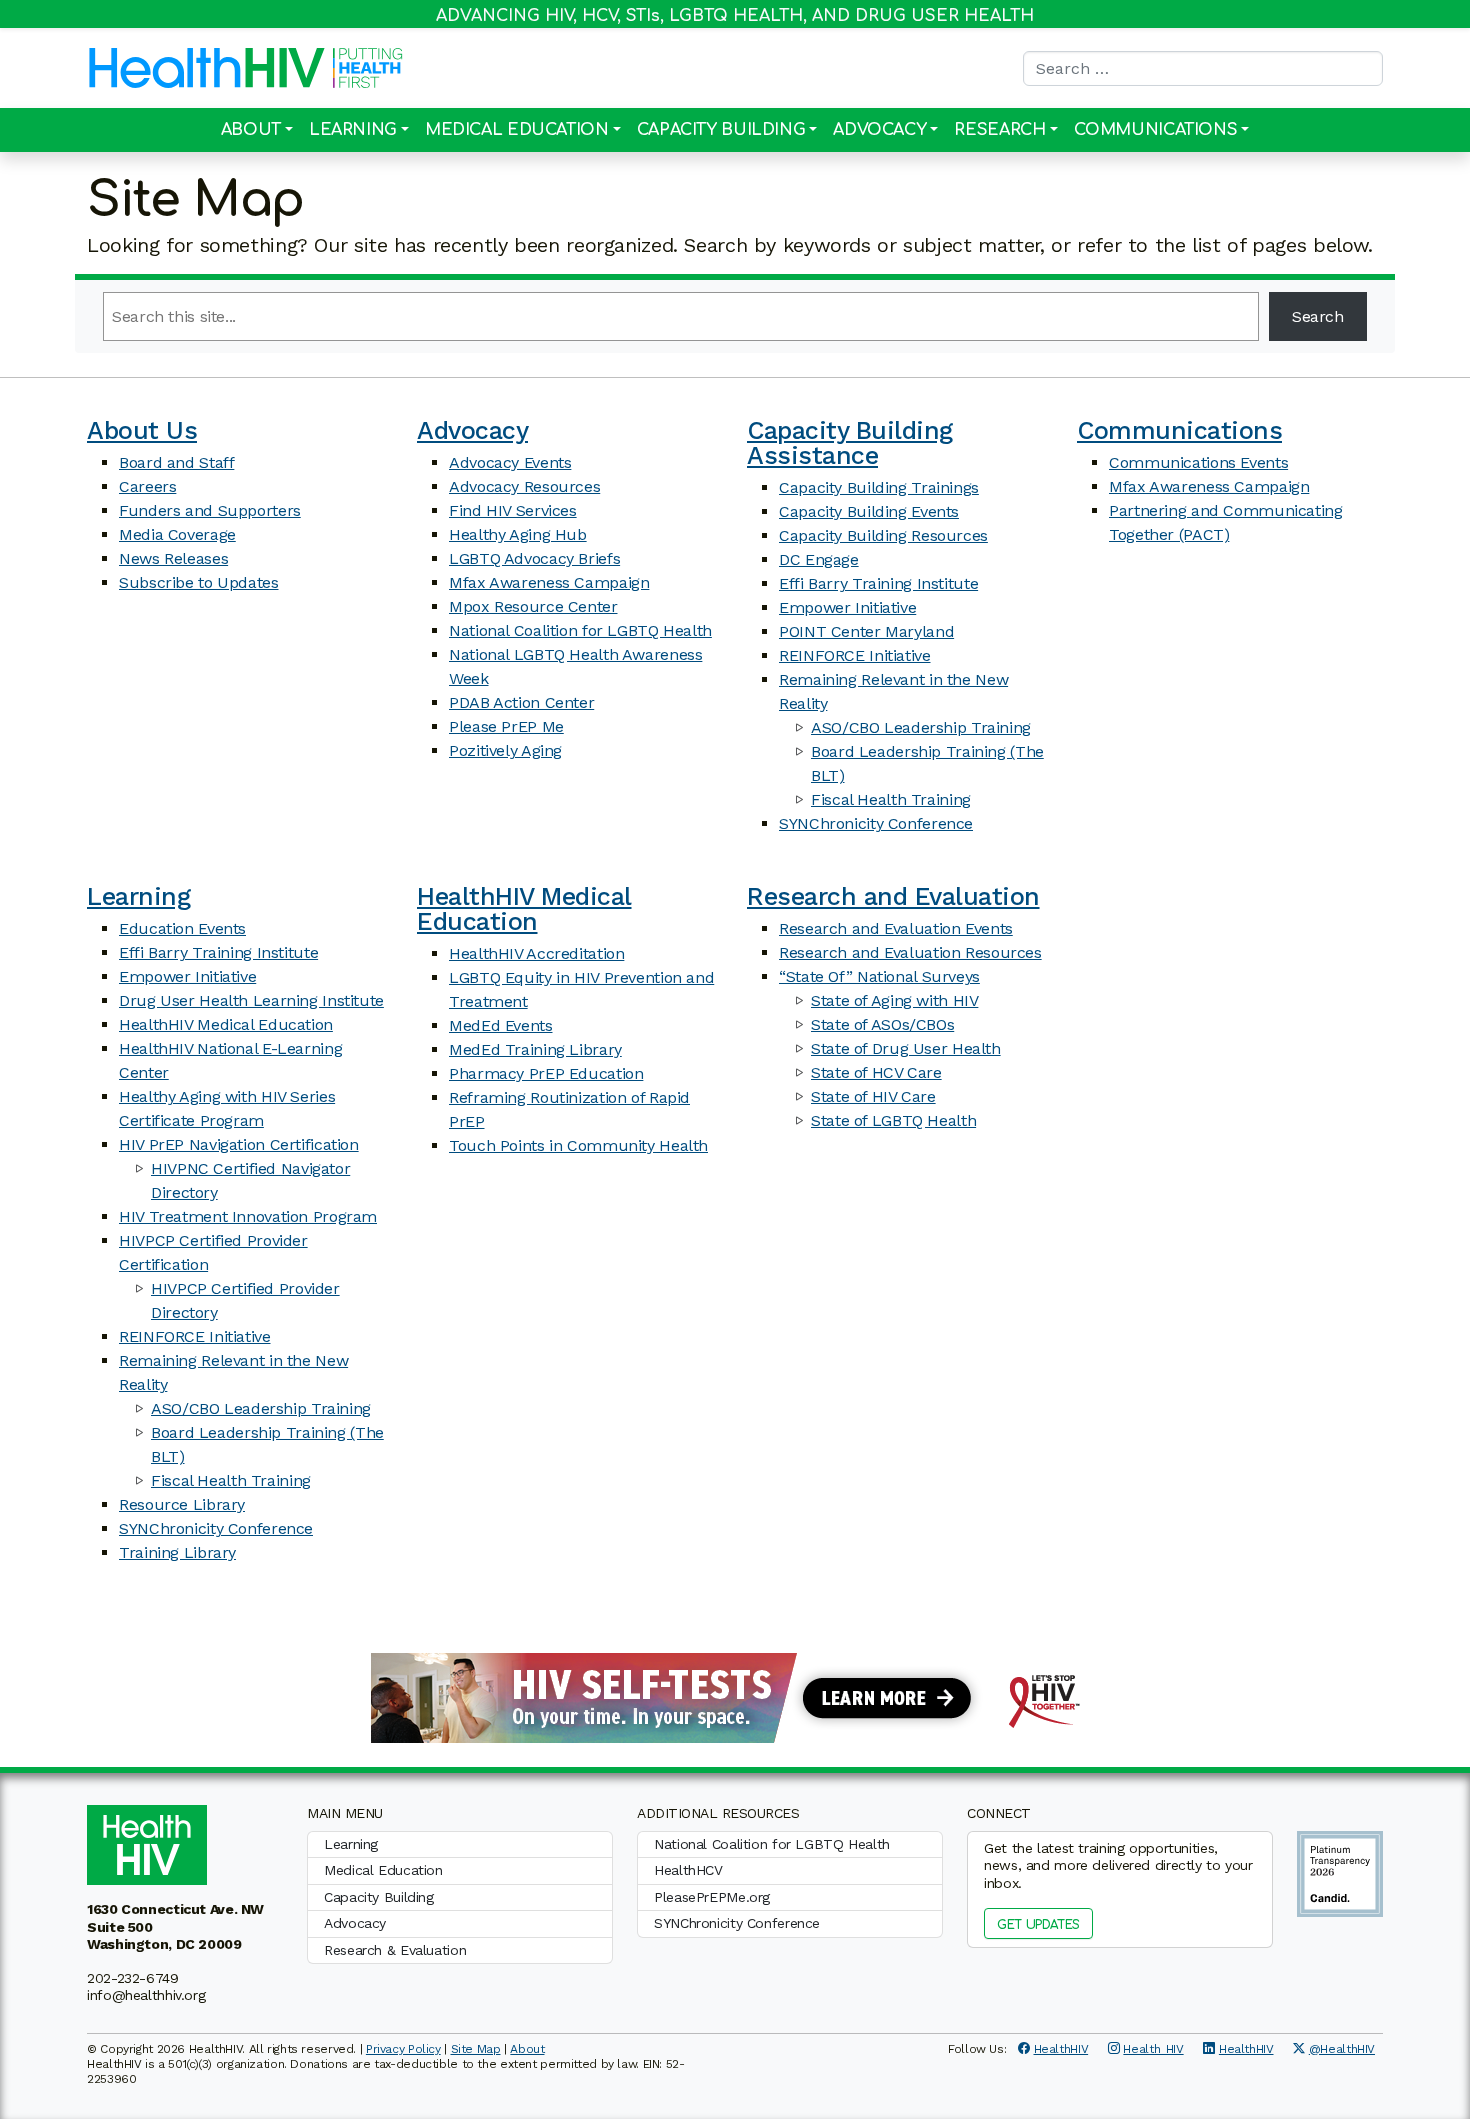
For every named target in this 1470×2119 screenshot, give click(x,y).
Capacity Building (721, 130)
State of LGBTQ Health (893, 1120)
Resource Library (182, 1504)
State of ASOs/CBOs (882, 1024)
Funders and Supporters (210, 510)
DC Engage (819, 559)
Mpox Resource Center (533, 606)
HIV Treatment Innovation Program (248, 1216)
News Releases (173, 558)
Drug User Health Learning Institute (251, 1000)
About (251, 130)
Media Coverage (177, 534)
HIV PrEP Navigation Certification (239, 1144)
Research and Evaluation (893, 896)
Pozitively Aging (505, 750)
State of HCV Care (876, 1072)
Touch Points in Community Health (578, 1145)
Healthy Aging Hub (518, 534)
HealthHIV (1061, 2049)
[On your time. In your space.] (735, 1696)
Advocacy (879, 130)
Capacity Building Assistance (850, 443)
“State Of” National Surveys (879, 976)
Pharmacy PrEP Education (546, 1073)
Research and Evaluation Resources (910, 952)
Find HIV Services (513, 510)
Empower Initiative (847, 607)
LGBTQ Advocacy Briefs (534, 558)
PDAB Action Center (521, 702)
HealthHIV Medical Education (226, 1024)
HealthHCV (688, 1870)
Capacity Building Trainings (879, 487)
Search (1318, 316)
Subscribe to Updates (199, 582)
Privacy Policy (403, 2049)
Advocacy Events (510, 462)
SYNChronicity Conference (876, 823)
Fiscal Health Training (891, 799)
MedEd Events (501, 1025)
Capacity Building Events (869, 511)
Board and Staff (176, 462)
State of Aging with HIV (894, 1000)
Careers (147, 486)
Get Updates (1038, 1925)
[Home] (207, 68)
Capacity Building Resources (883, 535)
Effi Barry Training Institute (878, 583)
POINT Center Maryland (866, 631)
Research (999, 130)
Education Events (182, 928)
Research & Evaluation (395, 1950)
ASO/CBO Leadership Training (921, 727)
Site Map (476, 2049)
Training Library (177, 1552)
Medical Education (517, 130)
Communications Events (1198, 462)
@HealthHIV (1342, 2049)
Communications (1156, 130)
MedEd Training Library (535, 1049)
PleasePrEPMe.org (712, 1897)
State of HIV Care (873, 1096)
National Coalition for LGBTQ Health (580, 630)
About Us (142, 430)
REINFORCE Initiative (855, 655)
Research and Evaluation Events (896, 928)
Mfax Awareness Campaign (549, 582)
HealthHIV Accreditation (536, 953)
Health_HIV (1153, 2049)
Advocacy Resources (524, 486)
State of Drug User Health (906, 1048)
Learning (353, 130)
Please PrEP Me (506, 726)
